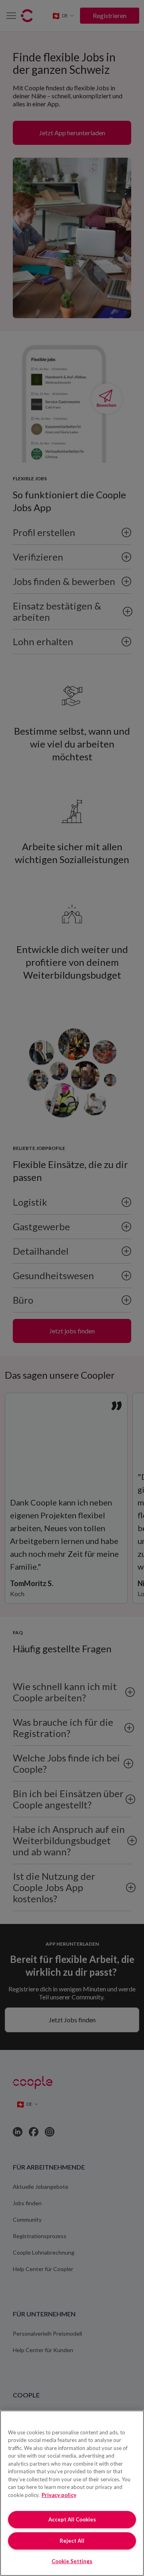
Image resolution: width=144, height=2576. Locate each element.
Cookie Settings (72, 2561)
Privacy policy (59, 2495)
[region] (72, 2493)
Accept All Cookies (72, 2519)
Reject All (72, 2541)
